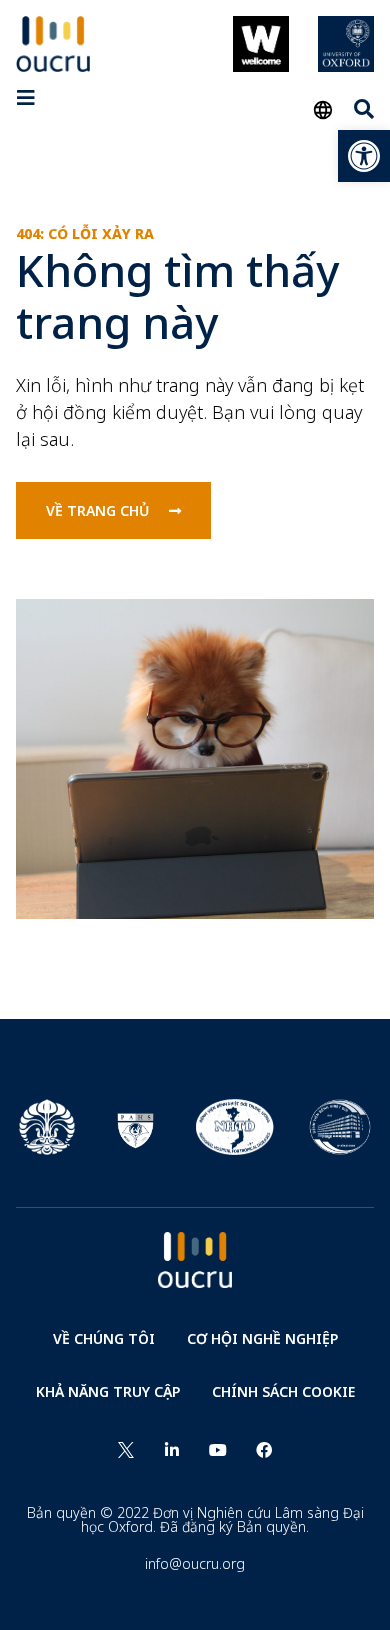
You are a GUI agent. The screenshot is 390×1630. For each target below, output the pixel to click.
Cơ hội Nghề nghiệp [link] (262, 1338)
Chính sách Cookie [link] (283, 1391)
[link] (364, 156)
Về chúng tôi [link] (104, 1338)
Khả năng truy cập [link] (108, 1391)
